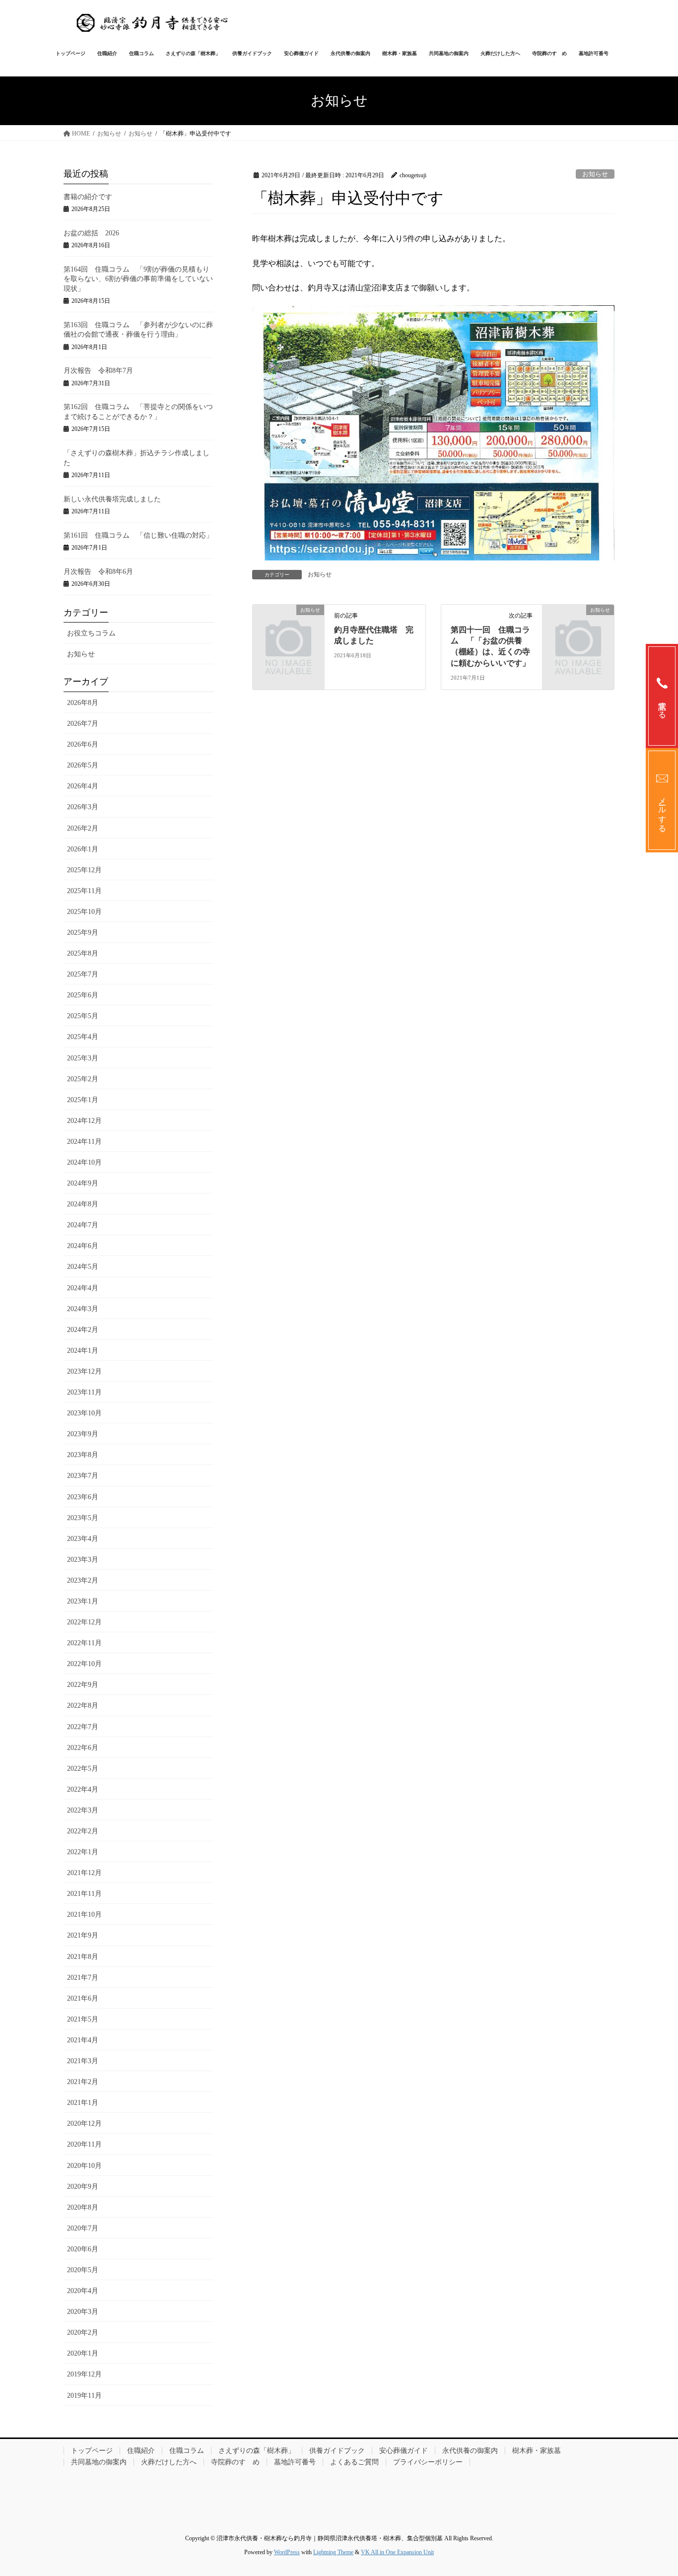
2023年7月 (83, 1476)
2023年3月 (83, 1560)
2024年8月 (83, 1204)
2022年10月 (84, 1664)
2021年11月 (84, 1894)
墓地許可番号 (295, 2462)
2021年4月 (83, 2040)
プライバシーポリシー (428, 2462)
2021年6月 (83, 1998)
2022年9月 (83, 1685)
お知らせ (595, 174)
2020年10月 (84, 2166)
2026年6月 (83, 744)
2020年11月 (84, 2144)
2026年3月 (83, 807)
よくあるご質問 (354, 2462)
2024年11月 (84, 1142)
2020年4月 (83, 2291)
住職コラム (187, 2451)
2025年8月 (83, 953)
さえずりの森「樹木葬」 (257, 2451)
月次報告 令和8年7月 (98, 371)
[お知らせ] (288, 626)
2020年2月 (83, 2332)
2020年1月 (83, 2353)
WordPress (287, 2552)
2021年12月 (84, 1873)
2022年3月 (83, 1810)
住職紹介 (141, 2451)
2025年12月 (84, 870)
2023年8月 (83, 1455)
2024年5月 (83, 1267)
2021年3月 (83, 2061)
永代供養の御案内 (470, 2451)
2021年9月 (83, 1935)
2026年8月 (83, 703)
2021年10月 (84, 1915)
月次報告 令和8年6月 (98, 572)
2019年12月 (84, 2374)
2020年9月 (83, 2187)
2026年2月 (83, 828)
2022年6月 (83, 1748)
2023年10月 (84, 1413)
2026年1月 (83, 849)
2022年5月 (83, 1769)
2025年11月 (84, 891)
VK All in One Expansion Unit (397, 2552)
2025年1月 (83, 1100)
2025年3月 (83, 1058)
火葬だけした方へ (169, 2462)
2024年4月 (83, 1288)
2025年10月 (84, 912)
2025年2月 (83, 1079)
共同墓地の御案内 (99, 2462)
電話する (662, 705)
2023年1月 (83, 1601)
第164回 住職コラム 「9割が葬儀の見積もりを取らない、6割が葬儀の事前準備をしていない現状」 (138, 279)
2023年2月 (83, 1580)
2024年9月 (83, 1183)
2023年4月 (83, 1539)
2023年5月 (83, 1518)
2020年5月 (83, 2270)
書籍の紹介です (88, 197)
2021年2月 (83, 2082)
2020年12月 (84, 2123)
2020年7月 (83, 2228)
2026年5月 (83, 765)
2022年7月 (83, 1727)
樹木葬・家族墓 (537, 2451)
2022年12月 (84, 1622)
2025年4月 (83, 1037)
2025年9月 (83, 933)
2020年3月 (83, 2312)
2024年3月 (83, 1309)
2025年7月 (83, 974)
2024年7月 (83, 1225)
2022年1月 (83, 1852)
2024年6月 (83, 1246)
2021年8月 (83, 1957)
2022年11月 (84, 1643)
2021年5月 (83, 2019)
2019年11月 (84, 2396)
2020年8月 (83, 2207)
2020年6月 (83, 2249)
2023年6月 (83, 1497)
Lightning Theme (333, 2552)
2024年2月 (83, 1330)
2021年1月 (83, 2103)
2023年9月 (83, 1434)
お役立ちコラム (91, 633)
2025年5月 (83, 1016)
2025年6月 (83, 995)
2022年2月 (83, 1831)
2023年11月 (84, 1392)
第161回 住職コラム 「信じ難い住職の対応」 (138, 535)
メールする (662, 810)
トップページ (92, 2451)
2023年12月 (84, 1371)
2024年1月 (83, 1351)
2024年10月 (84, 1162)
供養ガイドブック (337, 2451)
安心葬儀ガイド (404, 2451)
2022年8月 (83, 1706)
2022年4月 (83, 1789)
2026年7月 (83, 724)
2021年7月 (83, 1978)
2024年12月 (84, 1121)
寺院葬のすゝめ (235, 2462)
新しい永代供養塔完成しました (112, 499)
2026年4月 (83, 786)
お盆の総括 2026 (91, 233)
